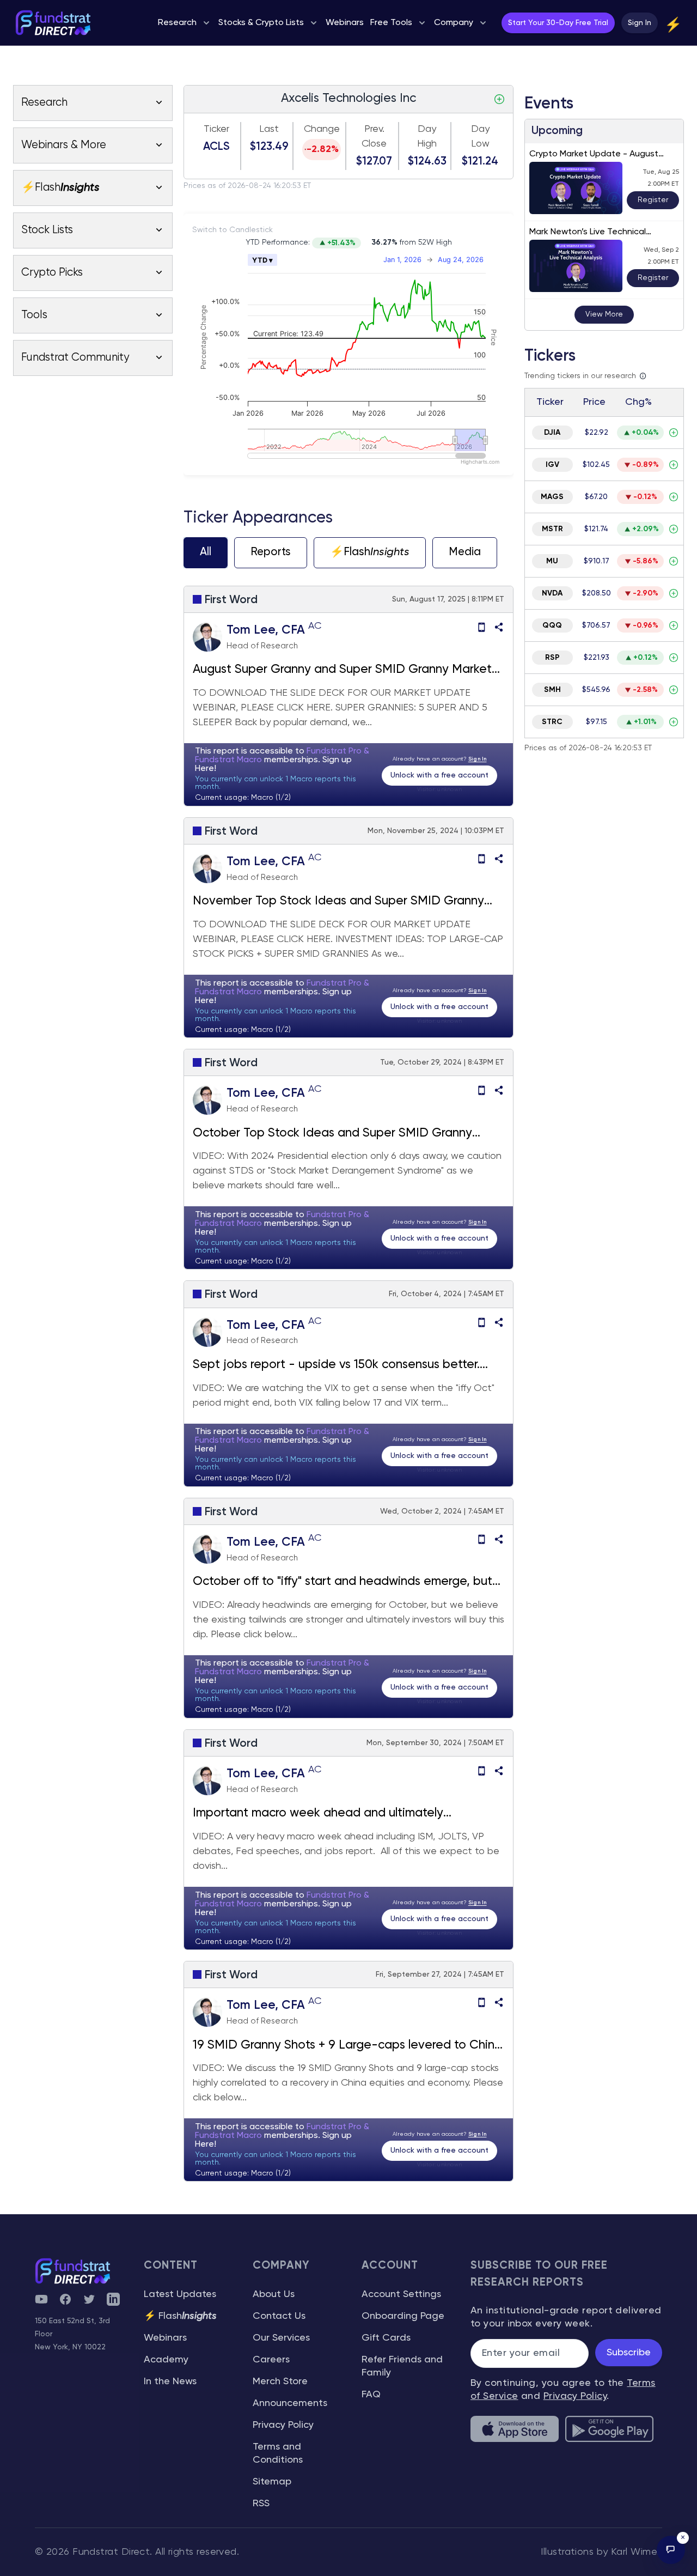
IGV (552, 465)
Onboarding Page (403, 2316)
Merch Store (280, 2381)
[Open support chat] (671, 2550)
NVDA (552, 593)
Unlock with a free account (439, 775)
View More (604, 314)
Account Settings (401, 2294)
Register (653, 200)
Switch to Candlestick (233, 230)
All (206, 552)
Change (322, 129)
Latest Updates (180, 2294)
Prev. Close (374, 136)
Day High (427, 136)
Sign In (640, 23)
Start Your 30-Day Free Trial (558, 23)
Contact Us (279, 2316)
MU (552, 561)
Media (465, 552)
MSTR (552, 529)
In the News (170, 2381)
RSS (261, 2504)
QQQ (552, 625)
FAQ (371, 2395)
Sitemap (272, 2482)
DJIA (552, 433)
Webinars (165, 2338)
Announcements (290, 2403)
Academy (166, 2360)
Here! (206, 769)
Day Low (480, 136)
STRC (552, 722)
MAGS (552, 497)
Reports (271, 552)
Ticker (216, 129)
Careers (271, 2360)
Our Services (281, 2338)
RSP (552, 658)
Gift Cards (386, 2338)
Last (269, 129)
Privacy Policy (283, 2425)
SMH (552, 690)
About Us (274, 2294)
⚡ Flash (180, 2316)
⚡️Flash (370, 552)
